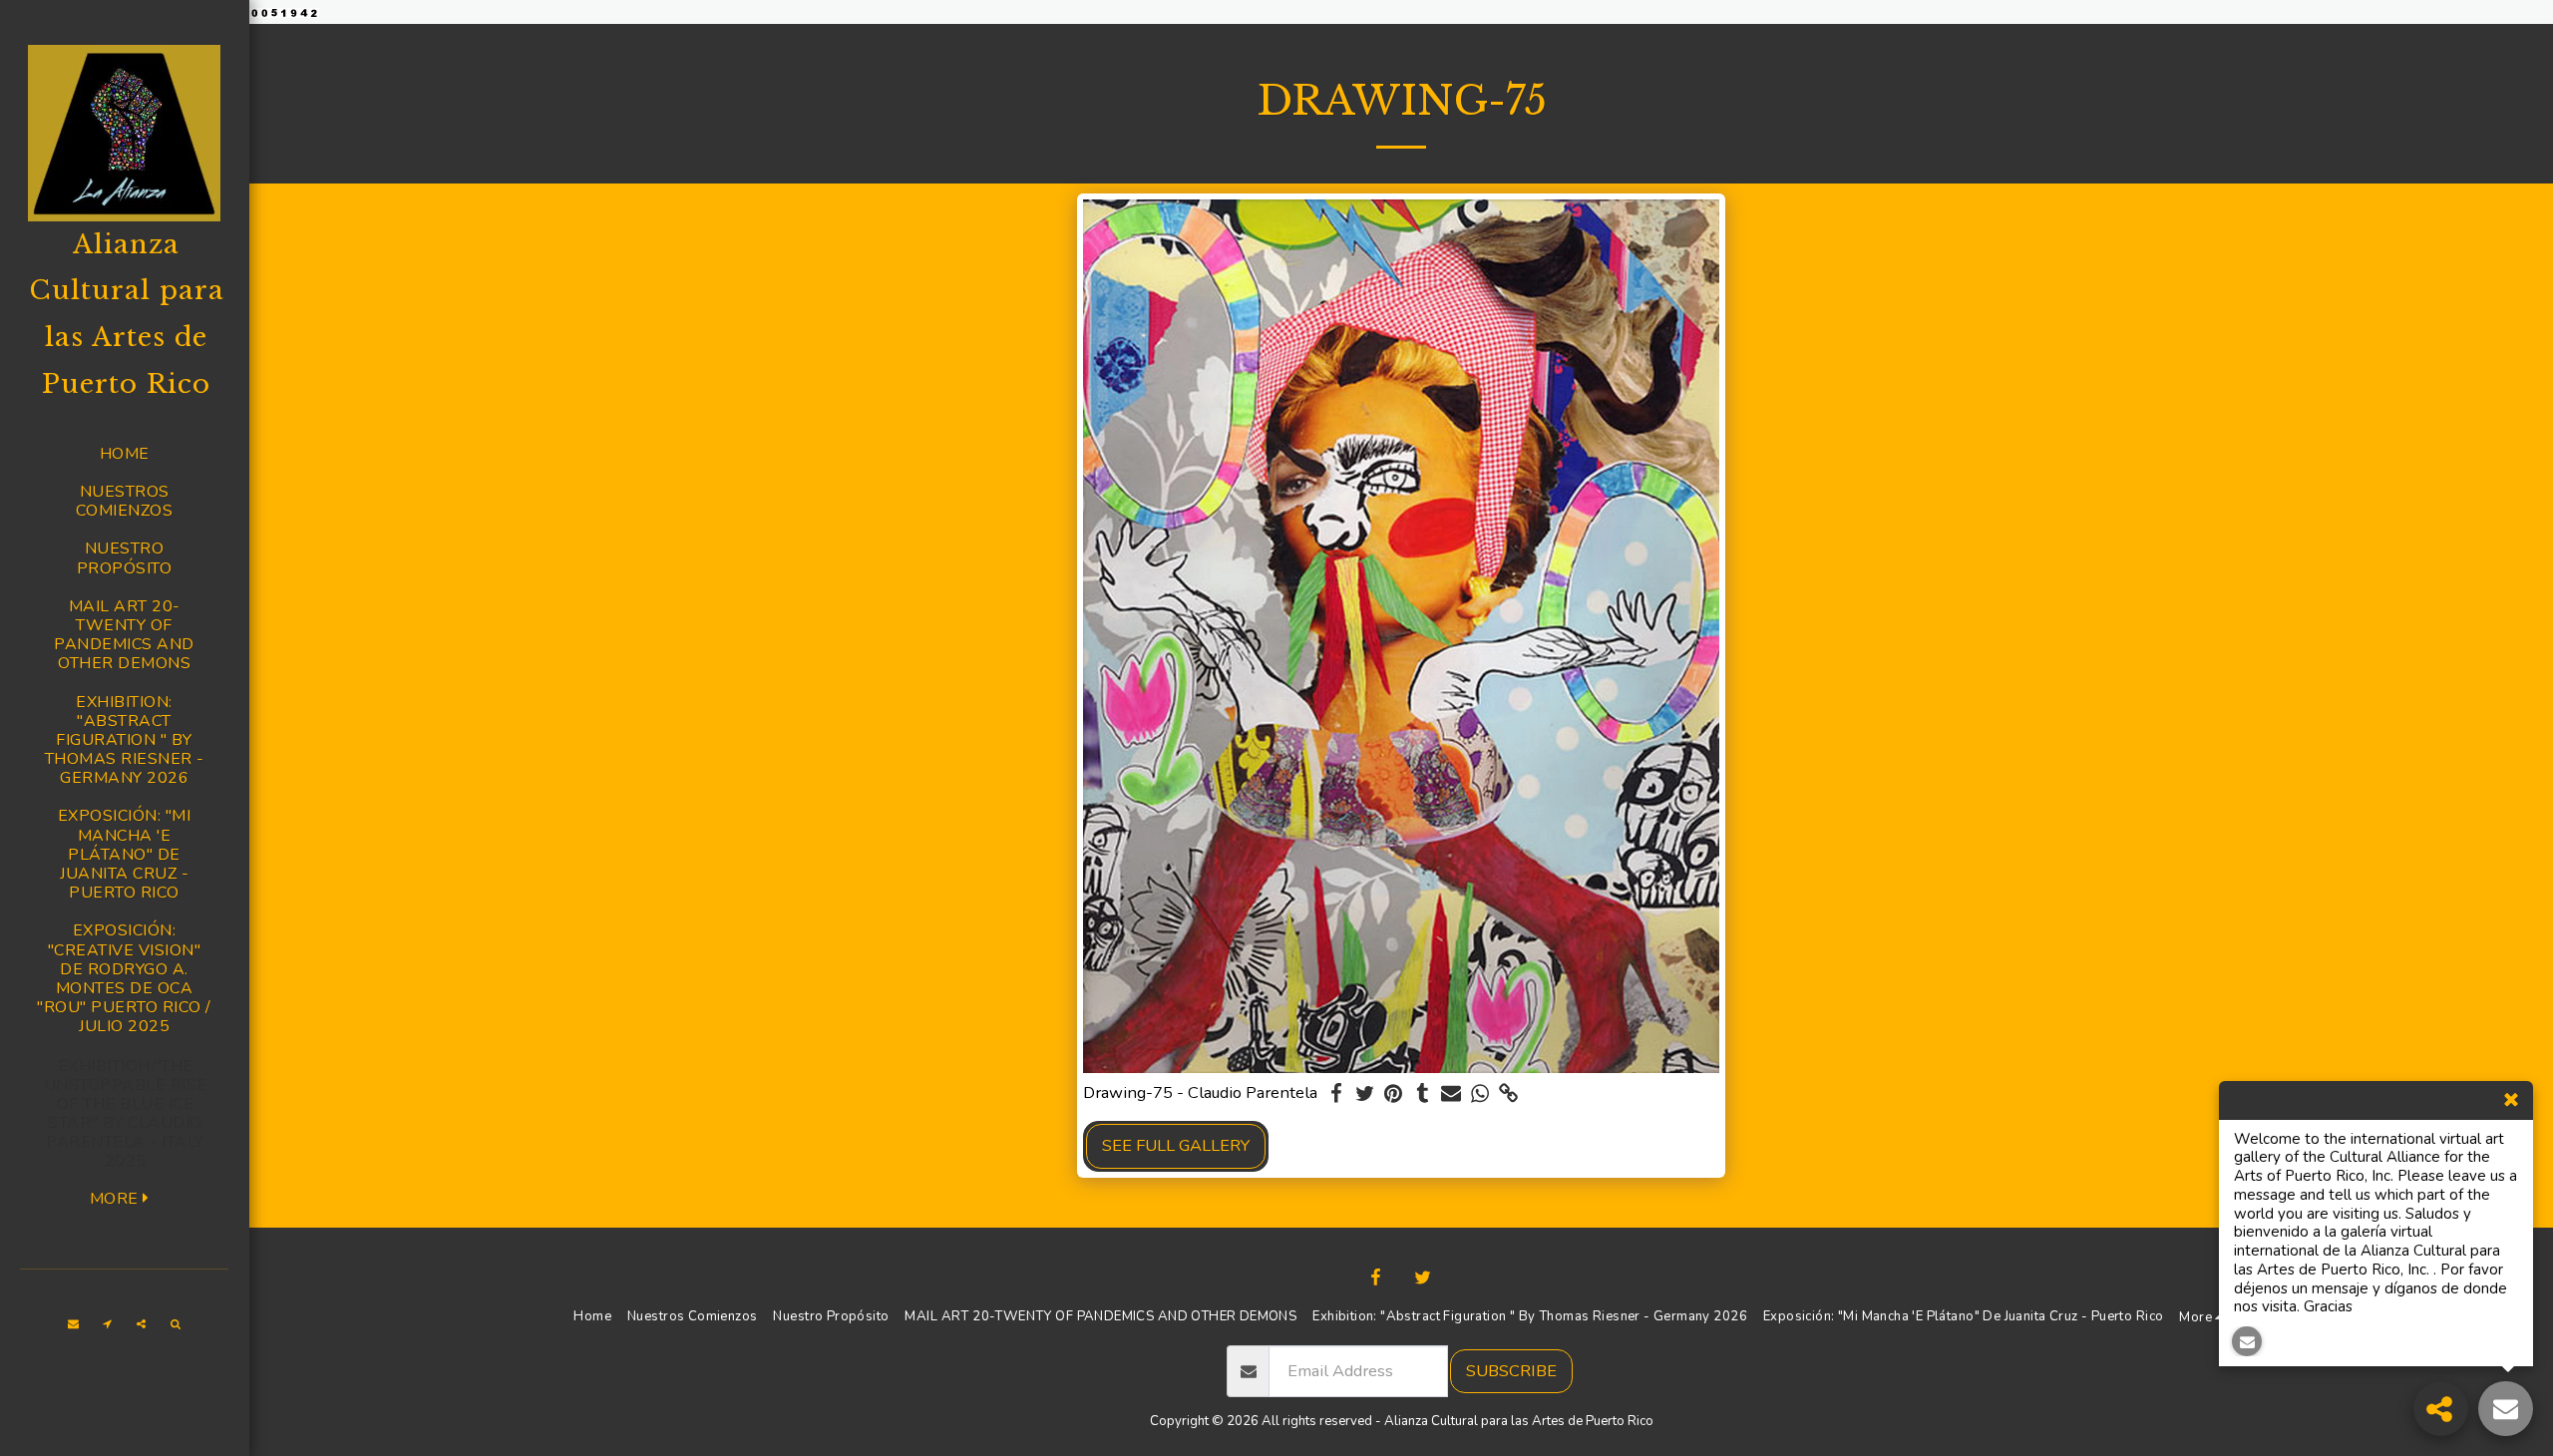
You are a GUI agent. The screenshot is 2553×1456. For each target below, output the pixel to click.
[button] (74, 1324)
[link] (1509, 1094)
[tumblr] (1423, 1094)
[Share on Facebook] (1336, 1094)
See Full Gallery (1176, 1145)
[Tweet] (1365, 1094)
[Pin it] (1394, 1094)
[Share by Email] (1452, 1094)
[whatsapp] (1480, 1094)
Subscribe (1511, 1371)
